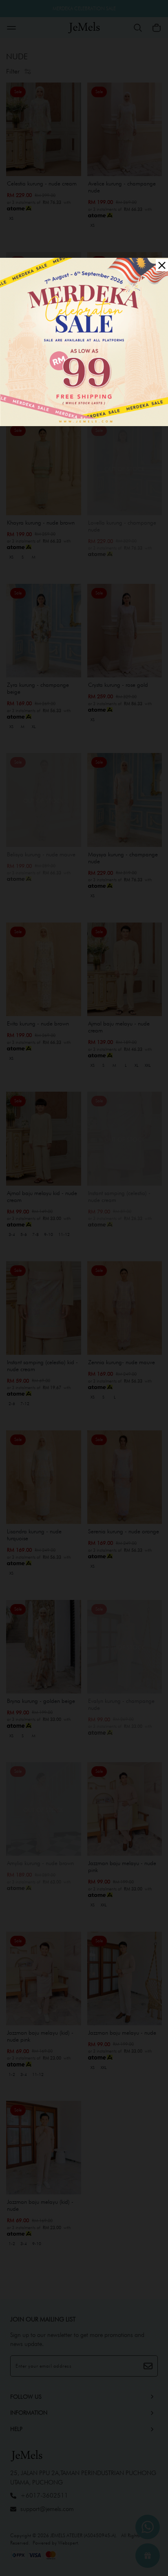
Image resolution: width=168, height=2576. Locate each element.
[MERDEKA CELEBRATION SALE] (84, 341)
